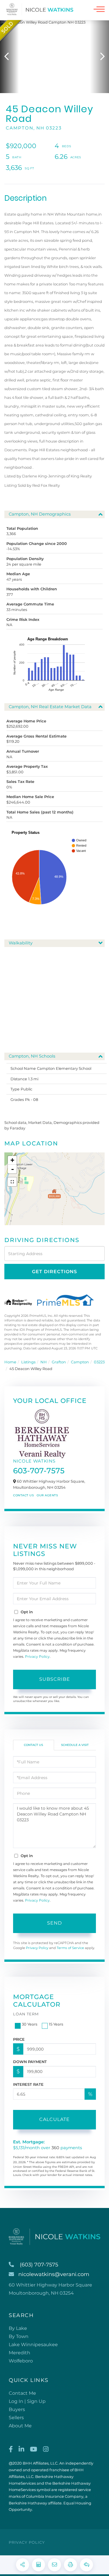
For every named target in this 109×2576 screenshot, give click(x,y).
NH (44, 1362)
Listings (28, 1362)
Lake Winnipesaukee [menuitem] (33, 2345)
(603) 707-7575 (39, 2265)
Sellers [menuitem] (16, 2418)
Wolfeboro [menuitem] (21, 2361)
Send (54, 1923)
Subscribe (55, 1679)
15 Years (56, 2024)
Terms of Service (70, 1948)
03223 (99, 1362)
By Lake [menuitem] (18, 2328)
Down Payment (30, 2062)
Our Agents (47, 1495)
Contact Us (23, 1495)
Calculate (54, 2119)
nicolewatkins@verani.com (54, 2274)
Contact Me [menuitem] (22, 2393)
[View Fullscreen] (12, 1182)
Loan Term (26, 2014)
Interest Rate (28, 2084)
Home (10, 1362)
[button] (9, 57)
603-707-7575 (39, 1471)
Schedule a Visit (75, 1745)
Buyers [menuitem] (17, 2409)
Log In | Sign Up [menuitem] (27, 2401)
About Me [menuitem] (20, 2426)
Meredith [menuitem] (19, 2353)
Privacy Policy (37, 1656)
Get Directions (54, 1272)
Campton (80, 1362)
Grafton (59, 1362)
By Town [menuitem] (19, 2336)
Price (19, 2039)
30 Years (30, 2024)
